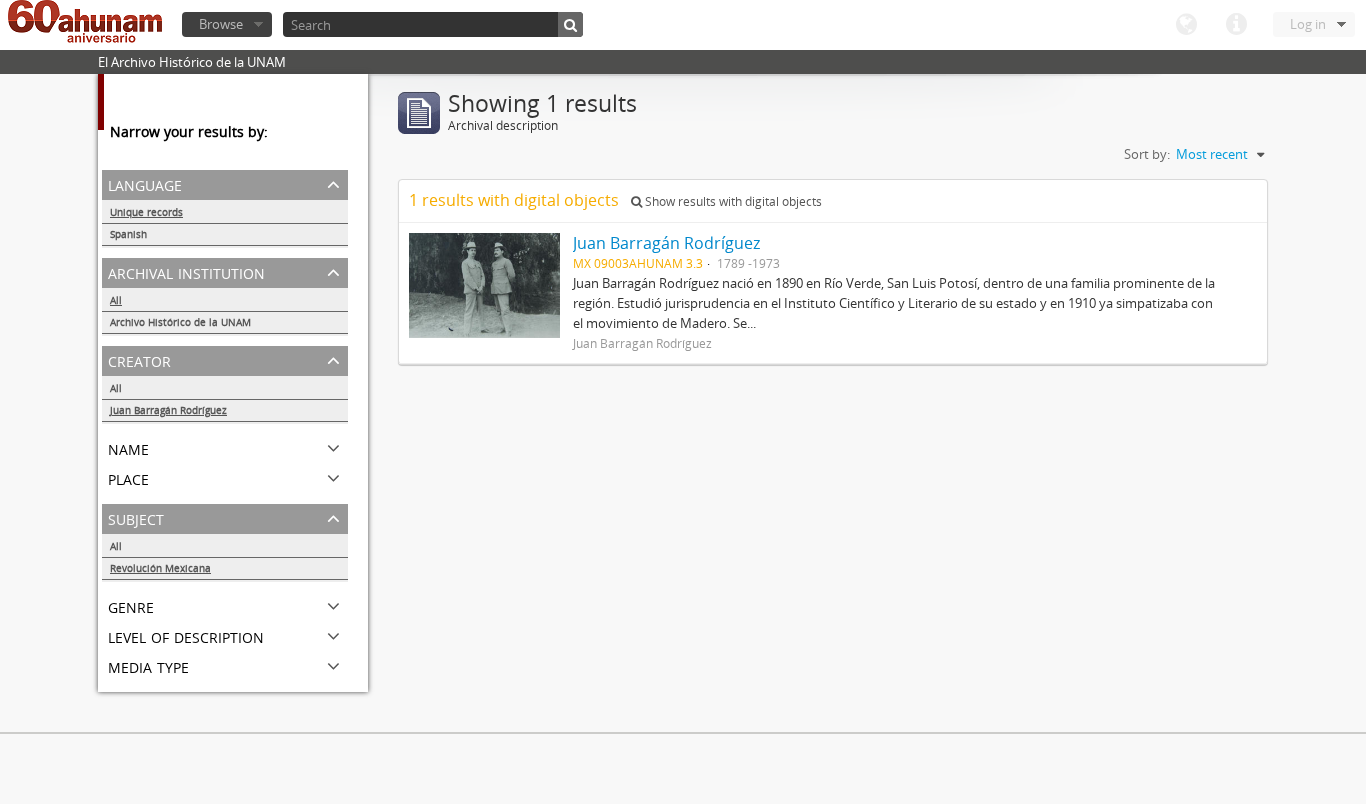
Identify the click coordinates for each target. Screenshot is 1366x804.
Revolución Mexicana (160, 568)
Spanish (128, 234)
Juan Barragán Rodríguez (168, 410)
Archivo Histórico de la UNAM (180, 322)
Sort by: (1147, 154)
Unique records (146, 212)
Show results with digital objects (732, 201)
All (116, 300)
